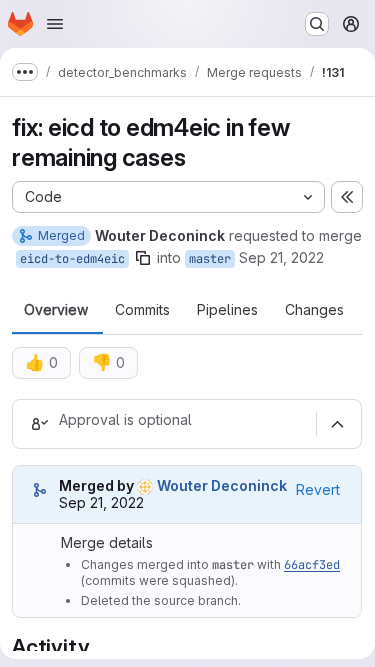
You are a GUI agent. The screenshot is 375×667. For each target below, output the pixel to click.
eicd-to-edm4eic (72, 259)
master (210, 259)
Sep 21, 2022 (281, 257)
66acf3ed (312, 565)
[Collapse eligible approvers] (337, 424)
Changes (314, 310)
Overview (56, 310)
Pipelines (227, 310)
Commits (142, 310)
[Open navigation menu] (55, 24)
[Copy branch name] (143, 258)
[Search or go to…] (317, 24)
